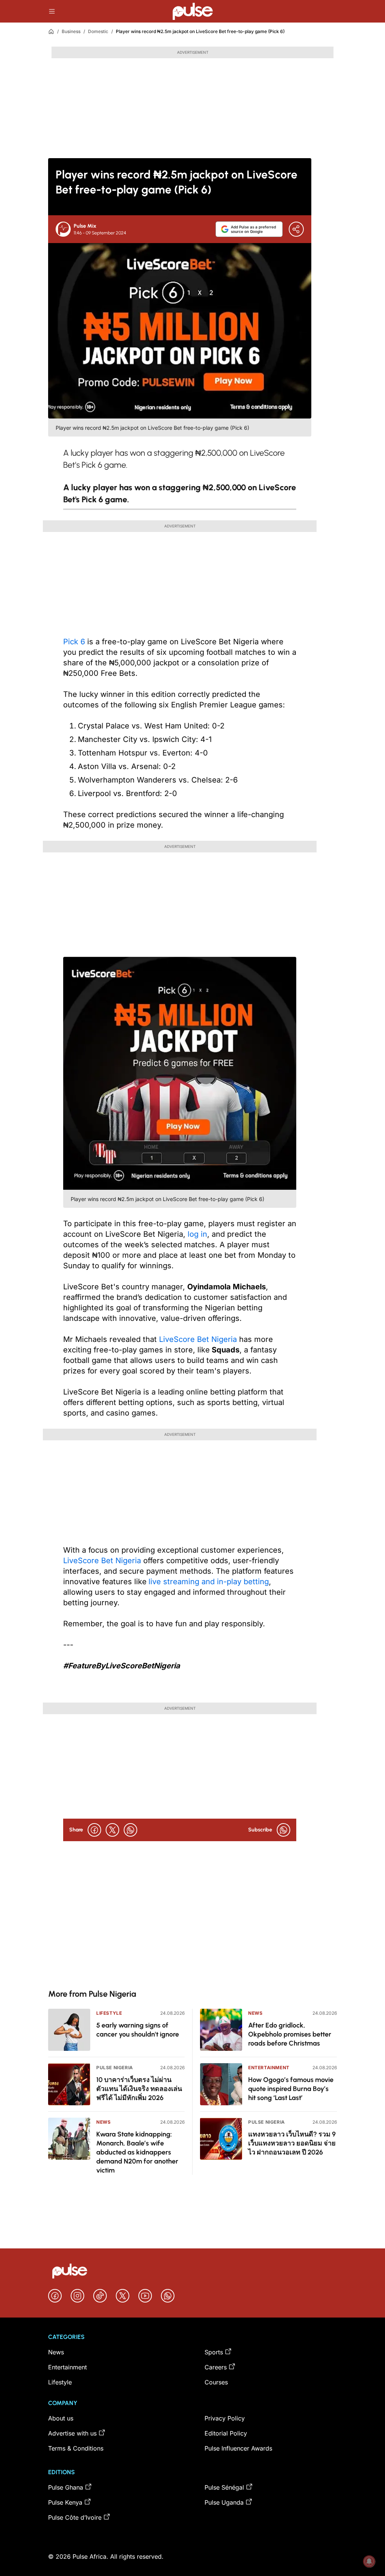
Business (71, 31)
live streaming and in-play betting (209, 1582)
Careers (216, 2367)
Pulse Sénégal (224, 2487)
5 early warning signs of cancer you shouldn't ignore (138, 2030)
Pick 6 (74, 642)
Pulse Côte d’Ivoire (75, 2517)
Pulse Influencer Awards (238, 2448)
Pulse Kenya (65, 2502)
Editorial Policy (226, 2433)
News (103, 2122)
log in (197, 1234)
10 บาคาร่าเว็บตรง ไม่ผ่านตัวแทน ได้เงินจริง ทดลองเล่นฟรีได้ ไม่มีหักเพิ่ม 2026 (139, 2089)
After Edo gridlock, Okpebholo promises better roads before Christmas (290, 2034)
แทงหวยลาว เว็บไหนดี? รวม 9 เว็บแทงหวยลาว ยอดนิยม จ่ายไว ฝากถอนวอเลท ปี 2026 (292, 2143)
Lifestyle (109, 2013)
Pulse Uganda (224, 2502)
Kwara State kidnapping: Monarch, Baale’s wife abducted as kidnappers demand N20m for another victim (137, 2152)
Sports (214, 2352)
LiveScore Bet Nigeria (198, 1339)
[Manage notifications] (369, 2561)
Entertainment (269, 2068)
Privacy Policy (225, 2418)
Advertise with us (72, 2433)
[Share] (296, 229)
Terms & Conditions (76, 2448)
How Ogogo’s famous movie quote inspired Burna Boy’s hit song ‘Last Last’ (291, 2089)
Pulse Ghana (66, 2487)
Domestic (98, 31)
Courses (216, 2382)
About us (61, 2418)
